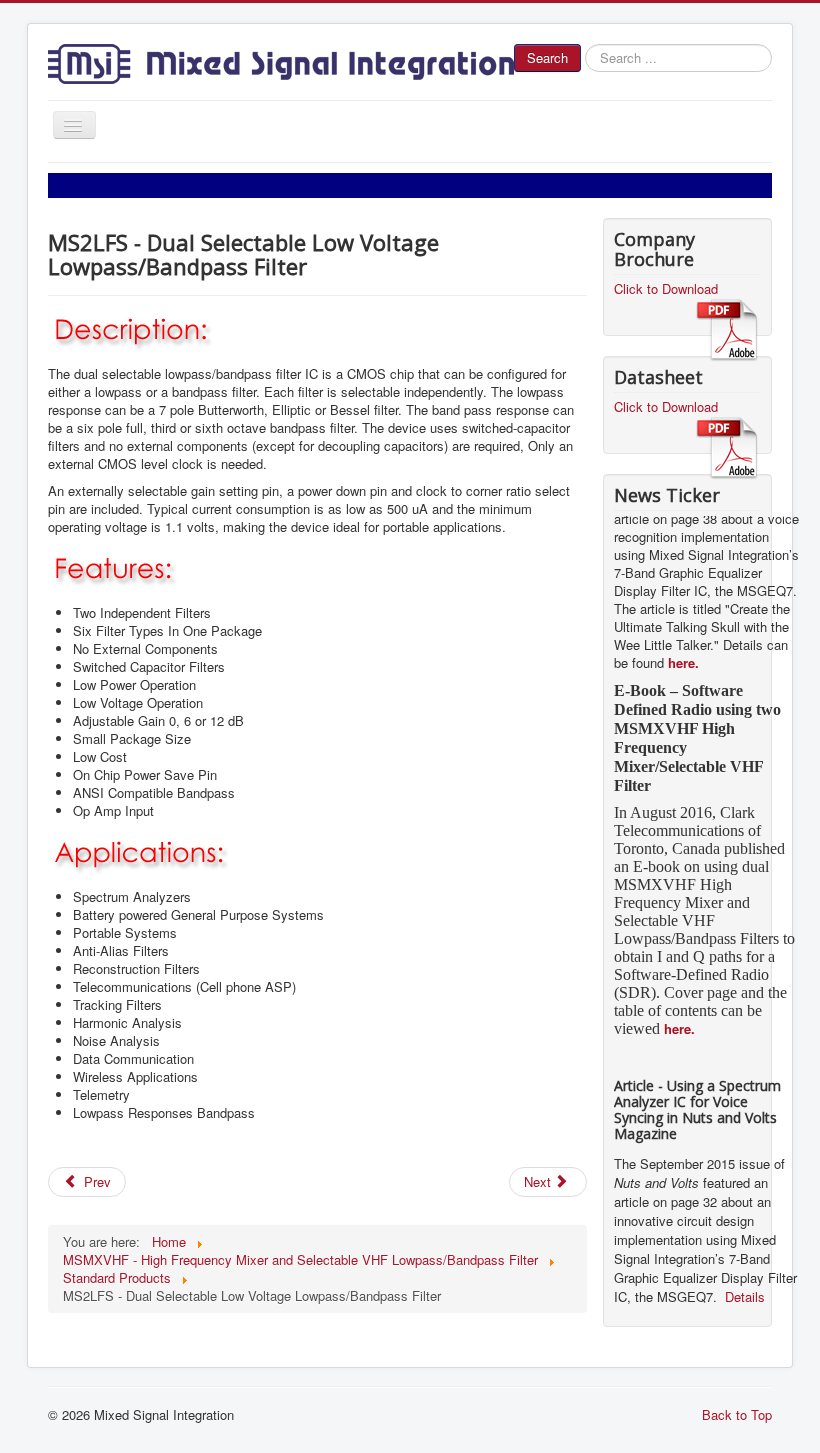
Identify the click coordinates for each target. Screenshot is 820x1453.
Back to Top (737, 1414)
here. (683, 652)
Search (547, 57)
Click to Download (666, 288)
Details (743, 1286)
